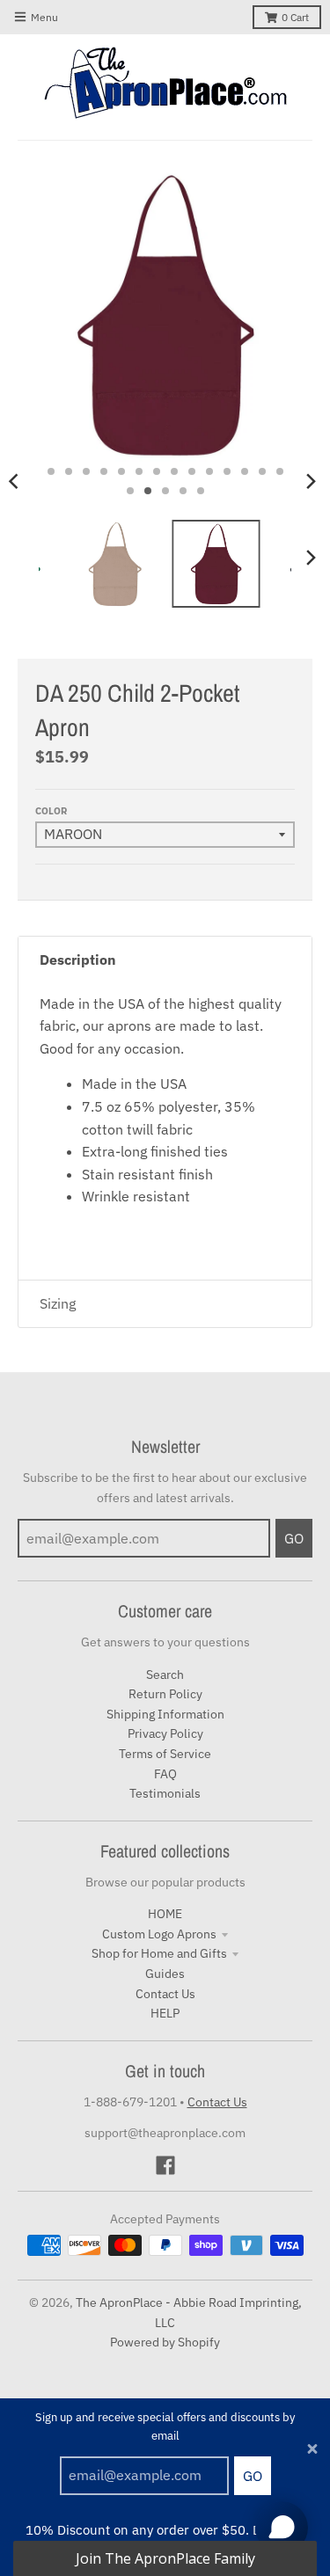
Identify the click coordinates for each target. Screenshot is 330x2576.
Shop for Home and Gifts (159, 1953)
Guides (165, 1974)
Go (253, 2476)
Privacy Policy (165, 1733)
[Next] (311, 481)
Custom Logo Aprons (159, 1934)
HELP (165, 2013)
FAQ (165, 1774)
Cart (295, 17)
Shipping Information (165, 1714)
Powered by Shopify (165, 2342)
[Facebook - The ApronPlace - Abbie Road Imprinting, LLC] (165, 2165)
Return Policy (165, 1694)
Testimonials (165, 1793)
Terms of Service (165, 1754)
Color (51, 811)
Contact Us (165, 1994)
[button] (165, 2558)
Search (165, 1675)
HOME (165, 1914)
